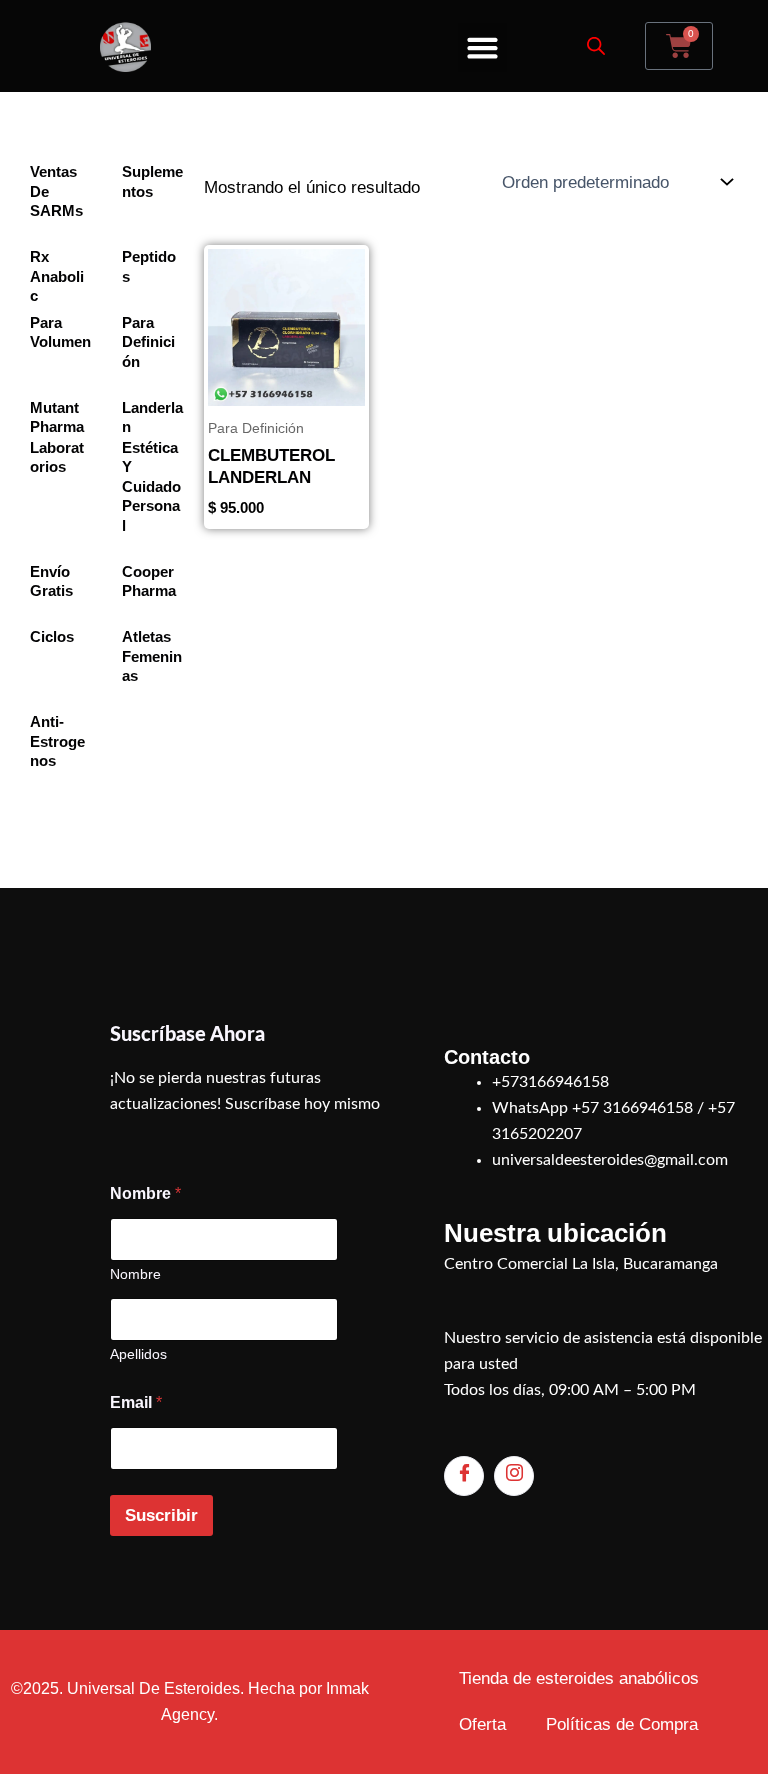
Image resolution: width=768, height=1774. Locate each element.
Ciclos (52, 636)
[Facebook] (464, 1476)
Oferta (482, 1724)
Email (136, 1402)
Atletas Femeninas (152, 656)
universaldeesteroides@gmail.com (610, 1160)
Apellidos (138, 1354)
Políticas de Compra (622, 1724)
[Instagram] (514, 1476)
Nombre (135, 1274)
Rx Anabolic (57, 276)
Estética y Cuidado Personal (151, 486)
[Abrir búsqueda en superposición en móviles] (596, 46)
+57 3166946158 (632, 1108)
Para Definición (148, 342)
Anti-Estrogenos (57, 741)
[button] (483, 48)
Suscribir (161, 1515)
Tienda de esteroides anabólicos (579, 1678)
